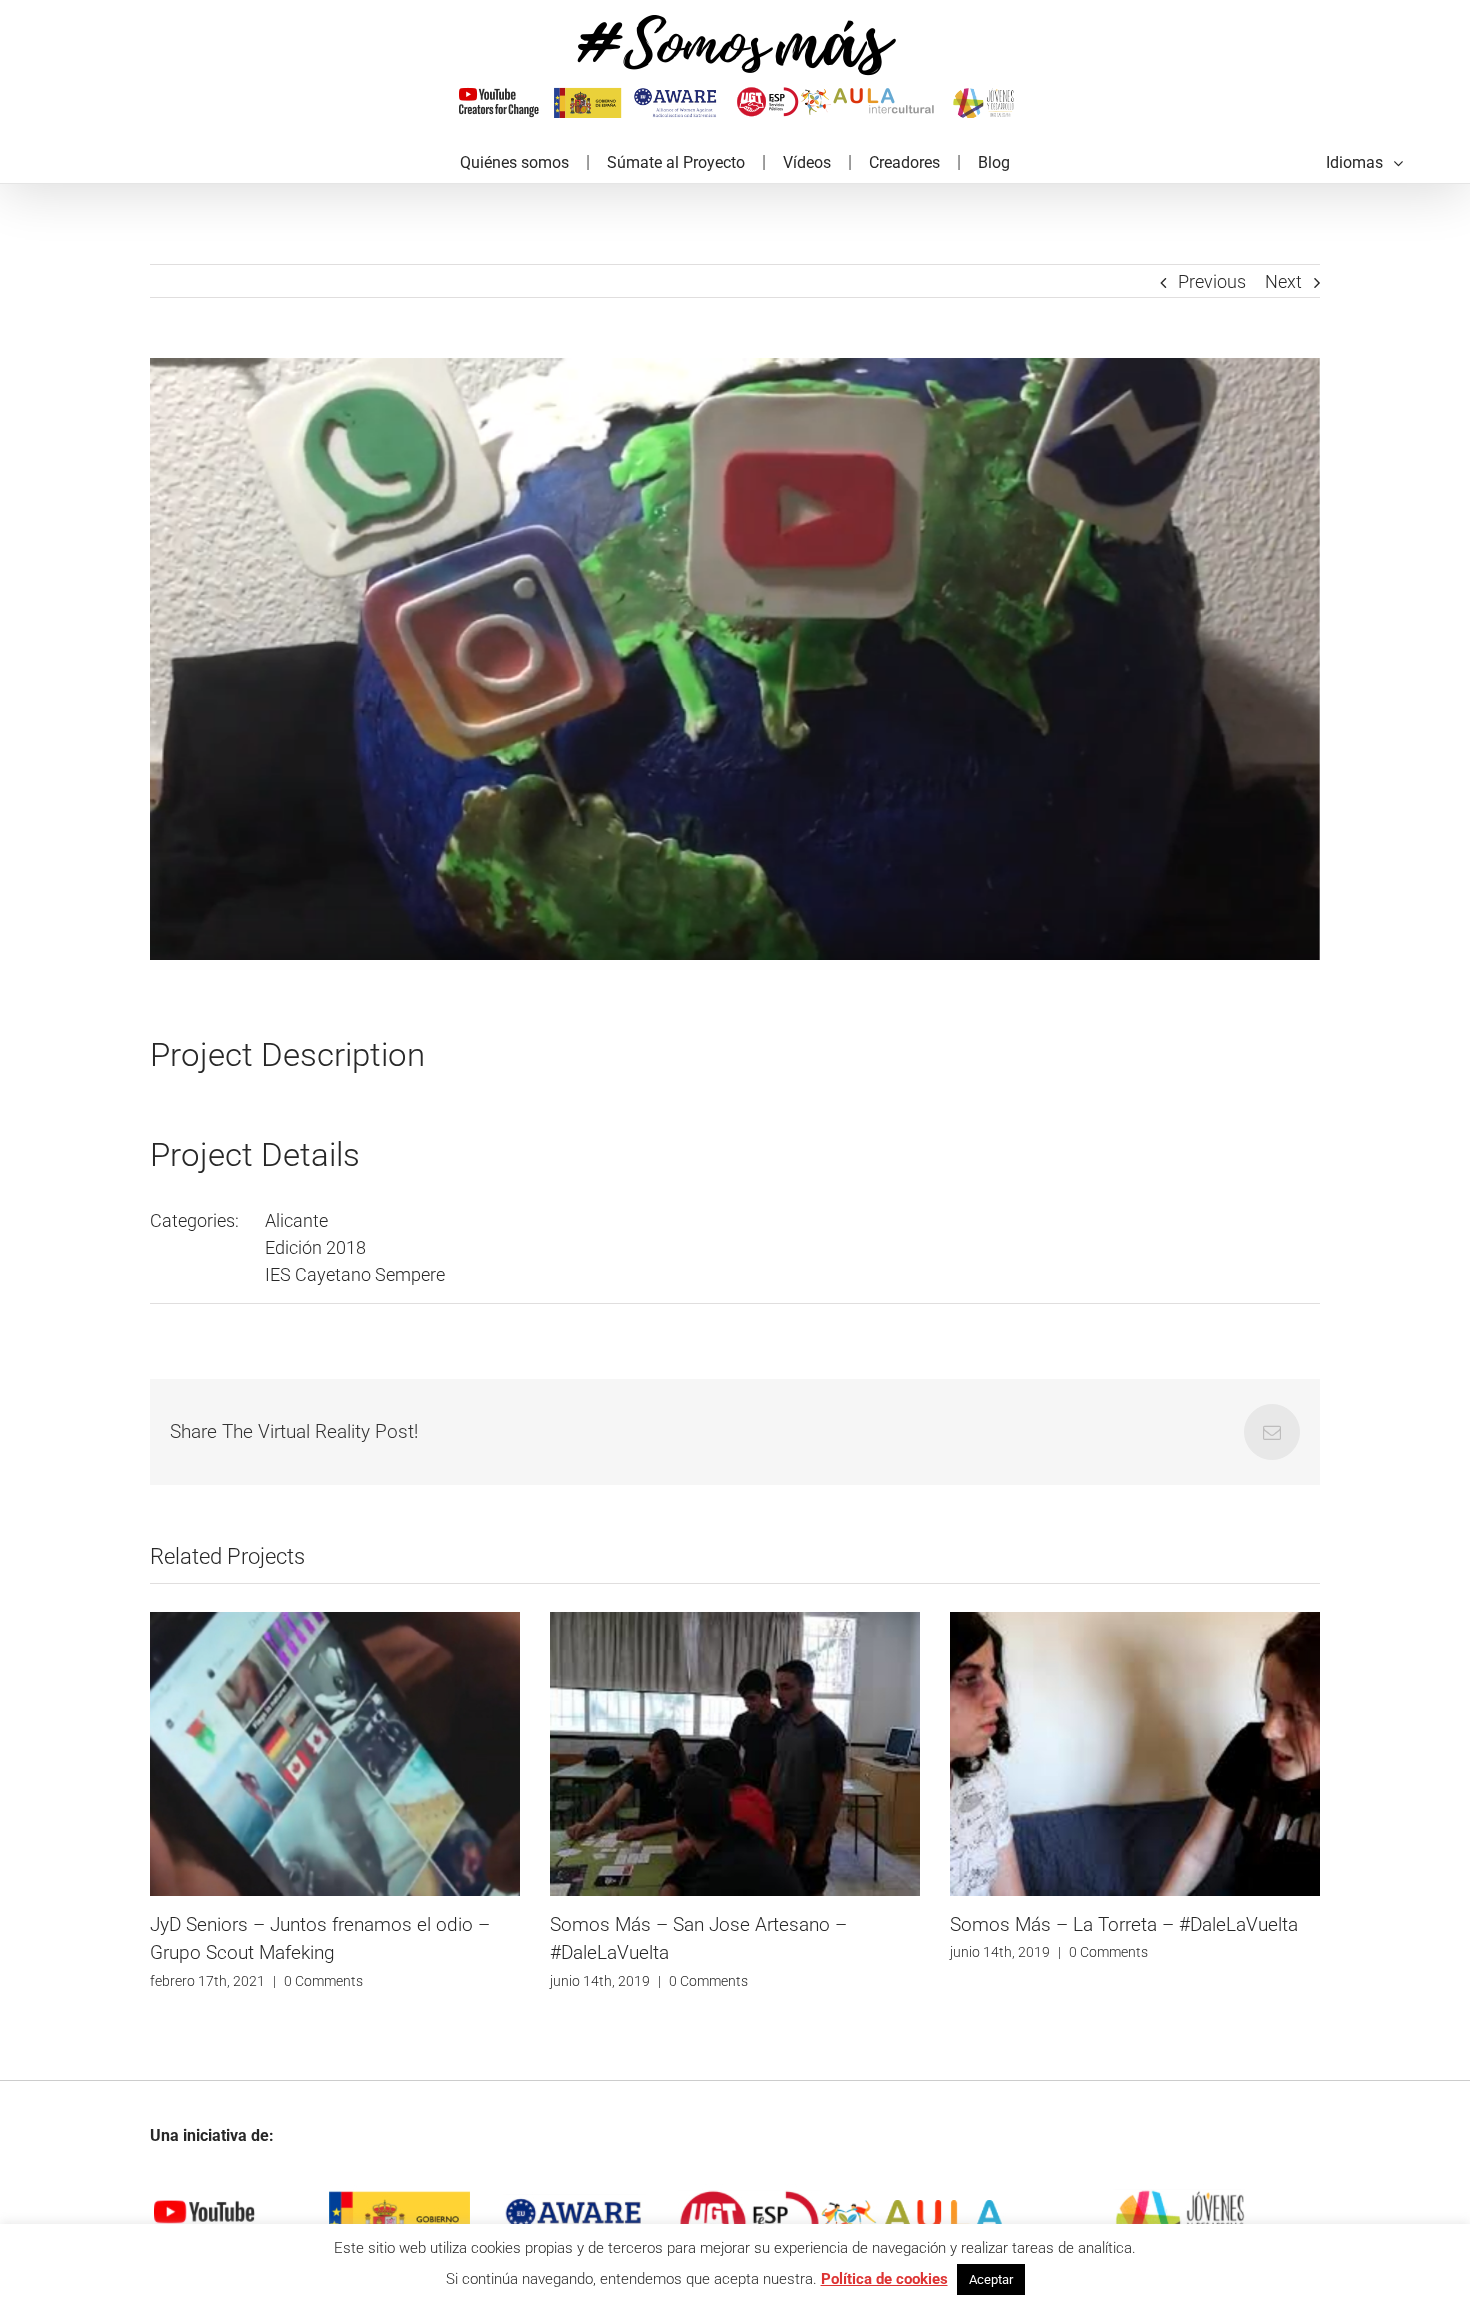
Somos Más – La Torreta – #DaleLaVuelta (724, 1924)
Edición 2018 (315, 1247)
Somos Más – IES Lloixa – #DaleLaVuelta (1122, 1924)
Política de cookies (884, 2279)
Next (1283, 281)
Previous (1212, 281)
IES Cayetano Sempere (355, 1274)
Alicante (296, 1220)
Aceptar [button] (991, 2279)
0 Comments (308, 1981)
